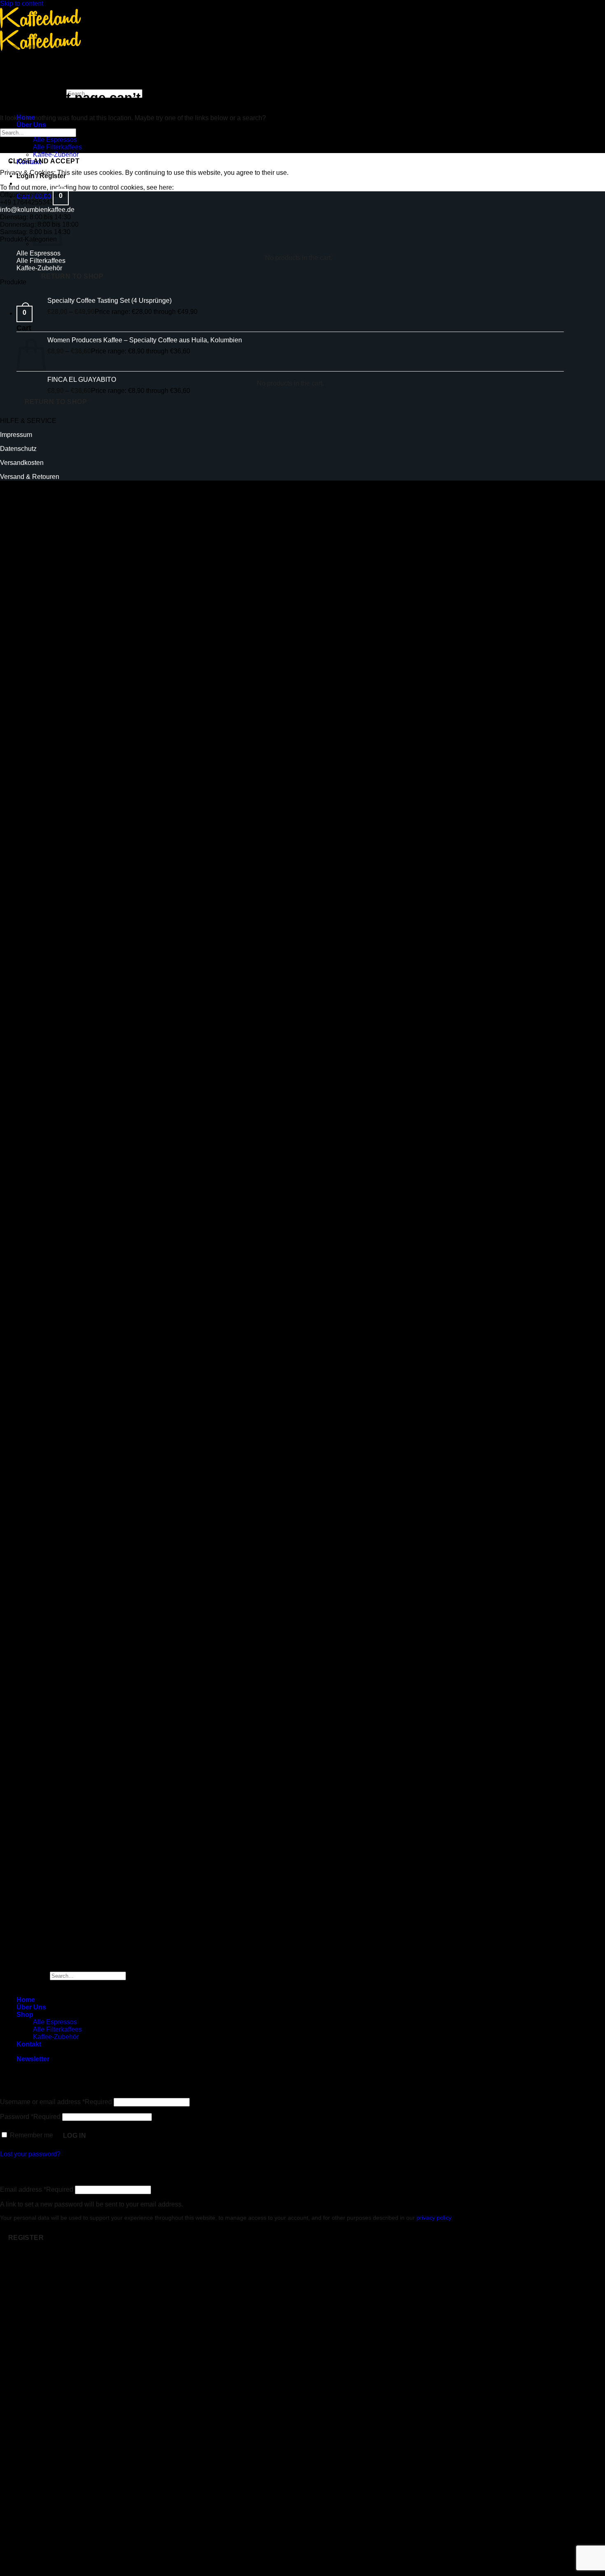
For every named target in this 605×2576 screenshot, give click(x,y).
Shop (25, 2015)
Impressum (16, 435)
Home (26, 2000)
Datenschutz (18, 449)
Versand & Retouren (30, 477)
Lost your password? (30, 2154)
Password (30, 2117)
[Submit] (41, 106)
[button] (41, 176)
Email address (37, 2189)
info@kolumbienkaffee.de (37, 210)
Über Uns (31, 125)
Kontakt (29, 2044)
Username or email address (56, 2102)
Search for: (32, 1976)
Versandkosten (22, 463)
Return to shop (72, 276)
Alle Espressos (55, 140)
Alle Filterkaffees (57, 147)
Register (26, 2238)
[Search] (24, 81)
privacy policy (434, 2218)
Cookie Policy (196, 187)
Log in (75, 2136)
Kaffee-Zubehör (56, 2037)
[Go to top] (8, 1957)
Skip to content (22, 3)
